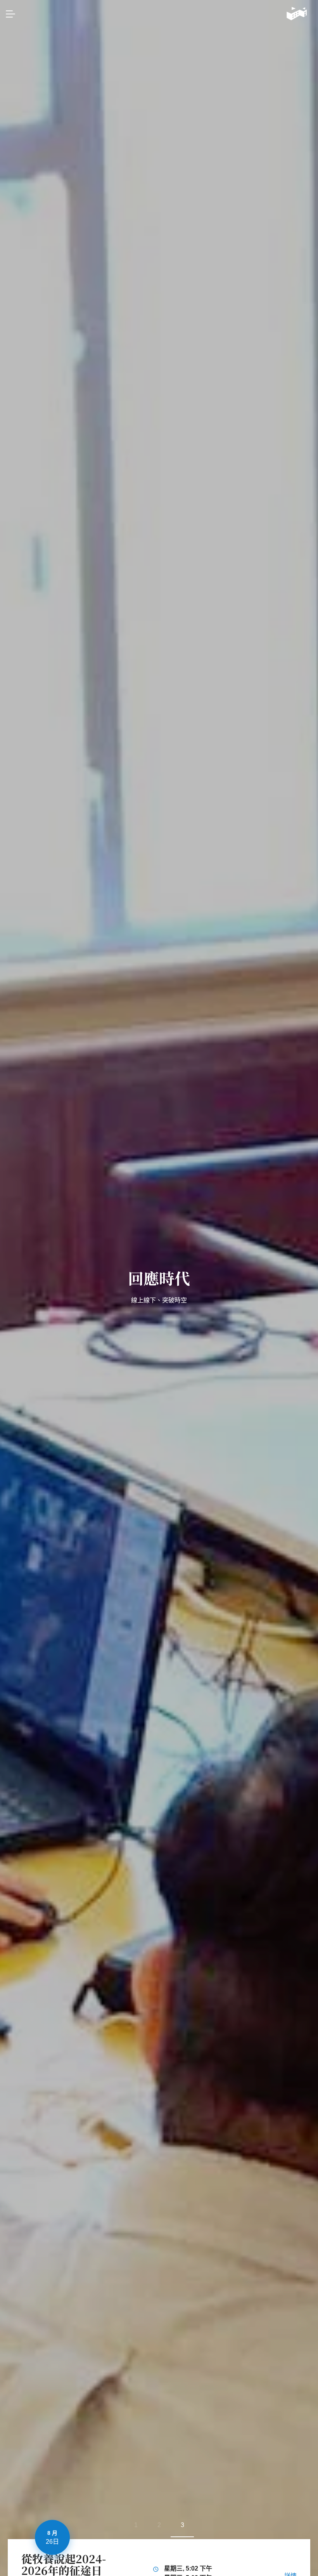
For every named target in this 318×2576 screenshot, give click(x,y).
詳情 (290, 2570)
